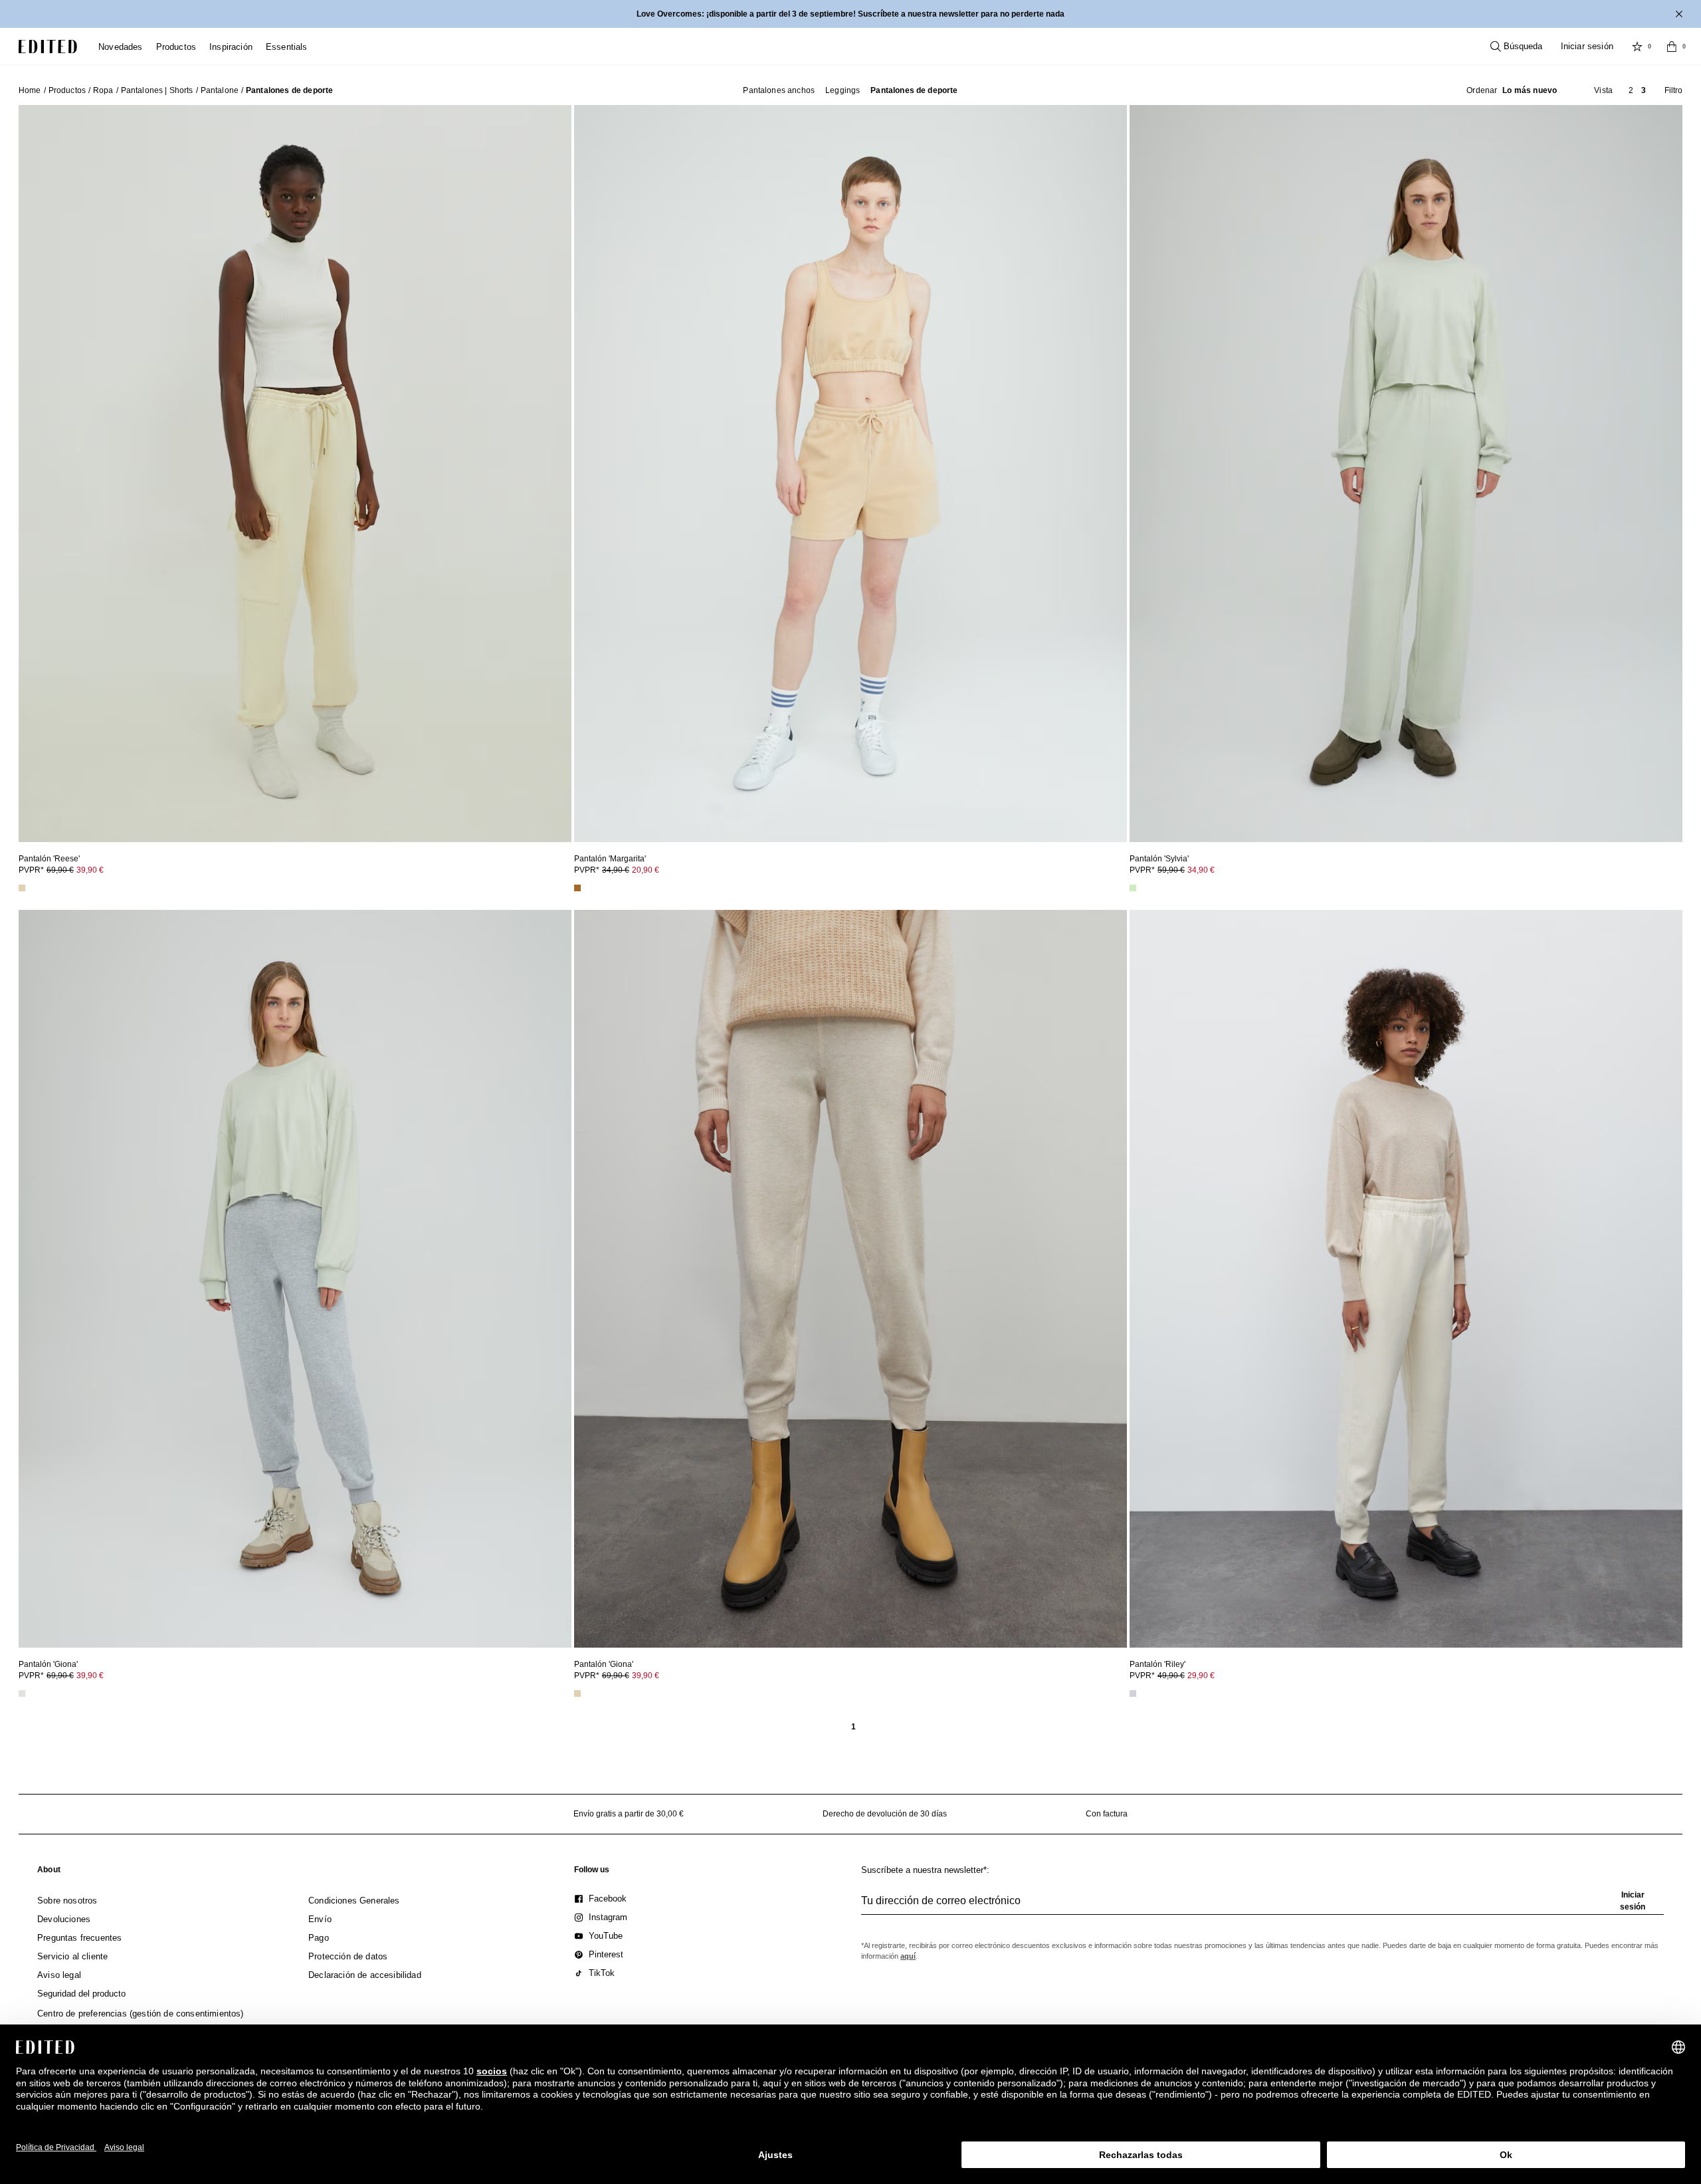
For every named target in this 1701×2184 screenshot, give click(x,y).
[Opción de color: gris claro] (22, 1693)
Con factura (1107, 1814)
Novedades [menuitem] (121, 47)
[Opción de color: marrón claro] (577, 888)
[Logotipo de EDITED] (48, 47)
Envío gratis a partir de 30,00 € (629, 1814)
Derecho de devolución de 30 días (885, 1814)
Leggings (843, 90)
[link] (49, 1872)
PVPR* (61, 870)
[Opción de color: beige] (22, 888)
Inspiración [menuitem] (231, 47)
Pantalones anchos (779, 90)
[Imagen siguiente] (556, 468)
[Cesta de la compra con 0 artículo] (1672, 47)
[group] (1262, 1906)
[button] (1512, 90)
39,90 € (90, 870)
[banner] (850, 14)
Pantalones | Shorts (157, 90)
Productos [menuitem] (176, 47)
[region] (295, 474)
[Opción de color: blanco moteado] (1133, 1693)
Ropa (103, 90)
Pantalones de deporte (914, 90)
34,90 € (1201, 870)
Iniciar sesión (1587, 46)
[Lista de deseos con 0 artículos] (1637, 47)
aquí (908, 1956)
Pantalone (220, 90)
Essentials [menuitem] (287, 47)
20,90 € (646, 870)
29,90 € (1201, 1676)
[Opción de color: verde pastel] (1133, 888)
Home (30, 90)
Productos (67, 90)
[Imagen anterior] (34, 468)
